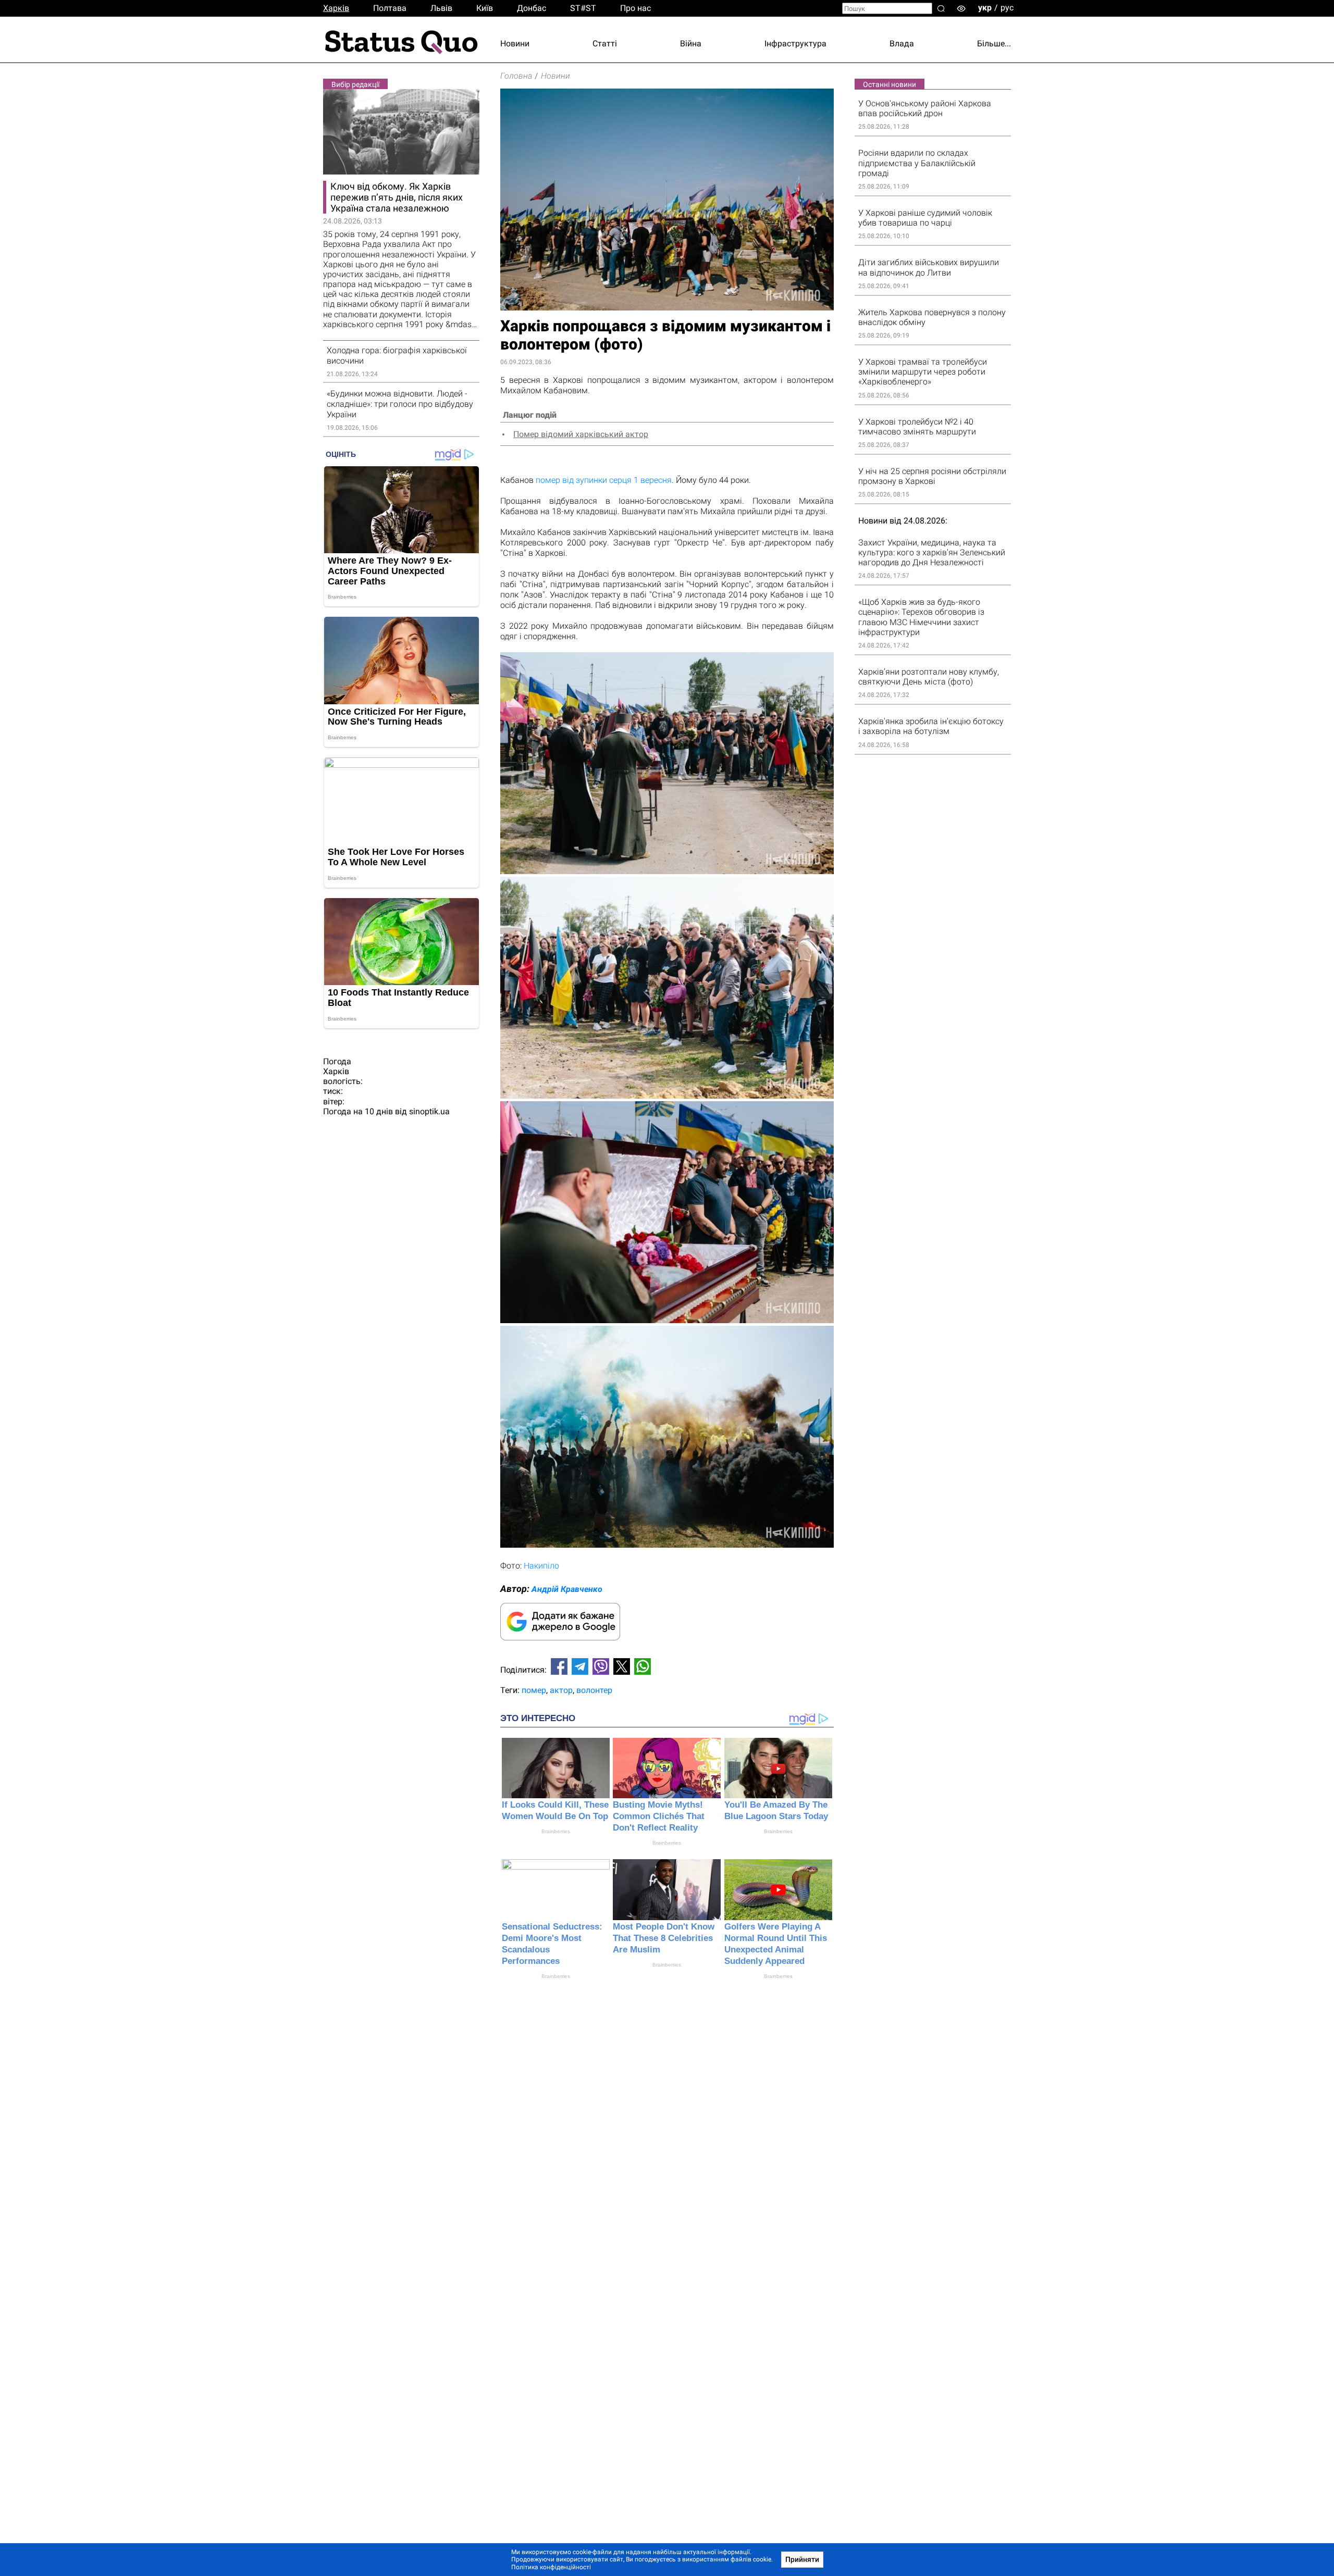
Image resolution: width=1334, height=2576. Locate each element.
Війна (691, 43)
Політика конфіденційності (551, 2567)
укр (985, 8)
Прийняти (802, 2559)
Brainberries (556, 1831)
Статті (605, 43)
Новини (515, 43)
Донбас (532, 8)
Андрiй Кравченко (567, 1589)
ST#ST (583, 8)
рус (1007, 8)
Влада (902, 43)
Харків (336, 8)
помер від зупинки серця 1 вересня (604, 480)
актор (561, 1690)
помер (534, 1690)
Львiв (441, 8)
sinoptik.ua (429, 1111)
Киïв (485, 8)
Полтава (390, 8)
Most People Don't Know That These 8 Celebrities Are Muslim (664, 1938)
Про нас (635, 8)
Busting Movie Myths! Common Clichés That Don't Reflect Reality (659, 1816)
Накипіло (541, 1566)
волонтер (594, 1690)
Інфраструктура (795, 43)
